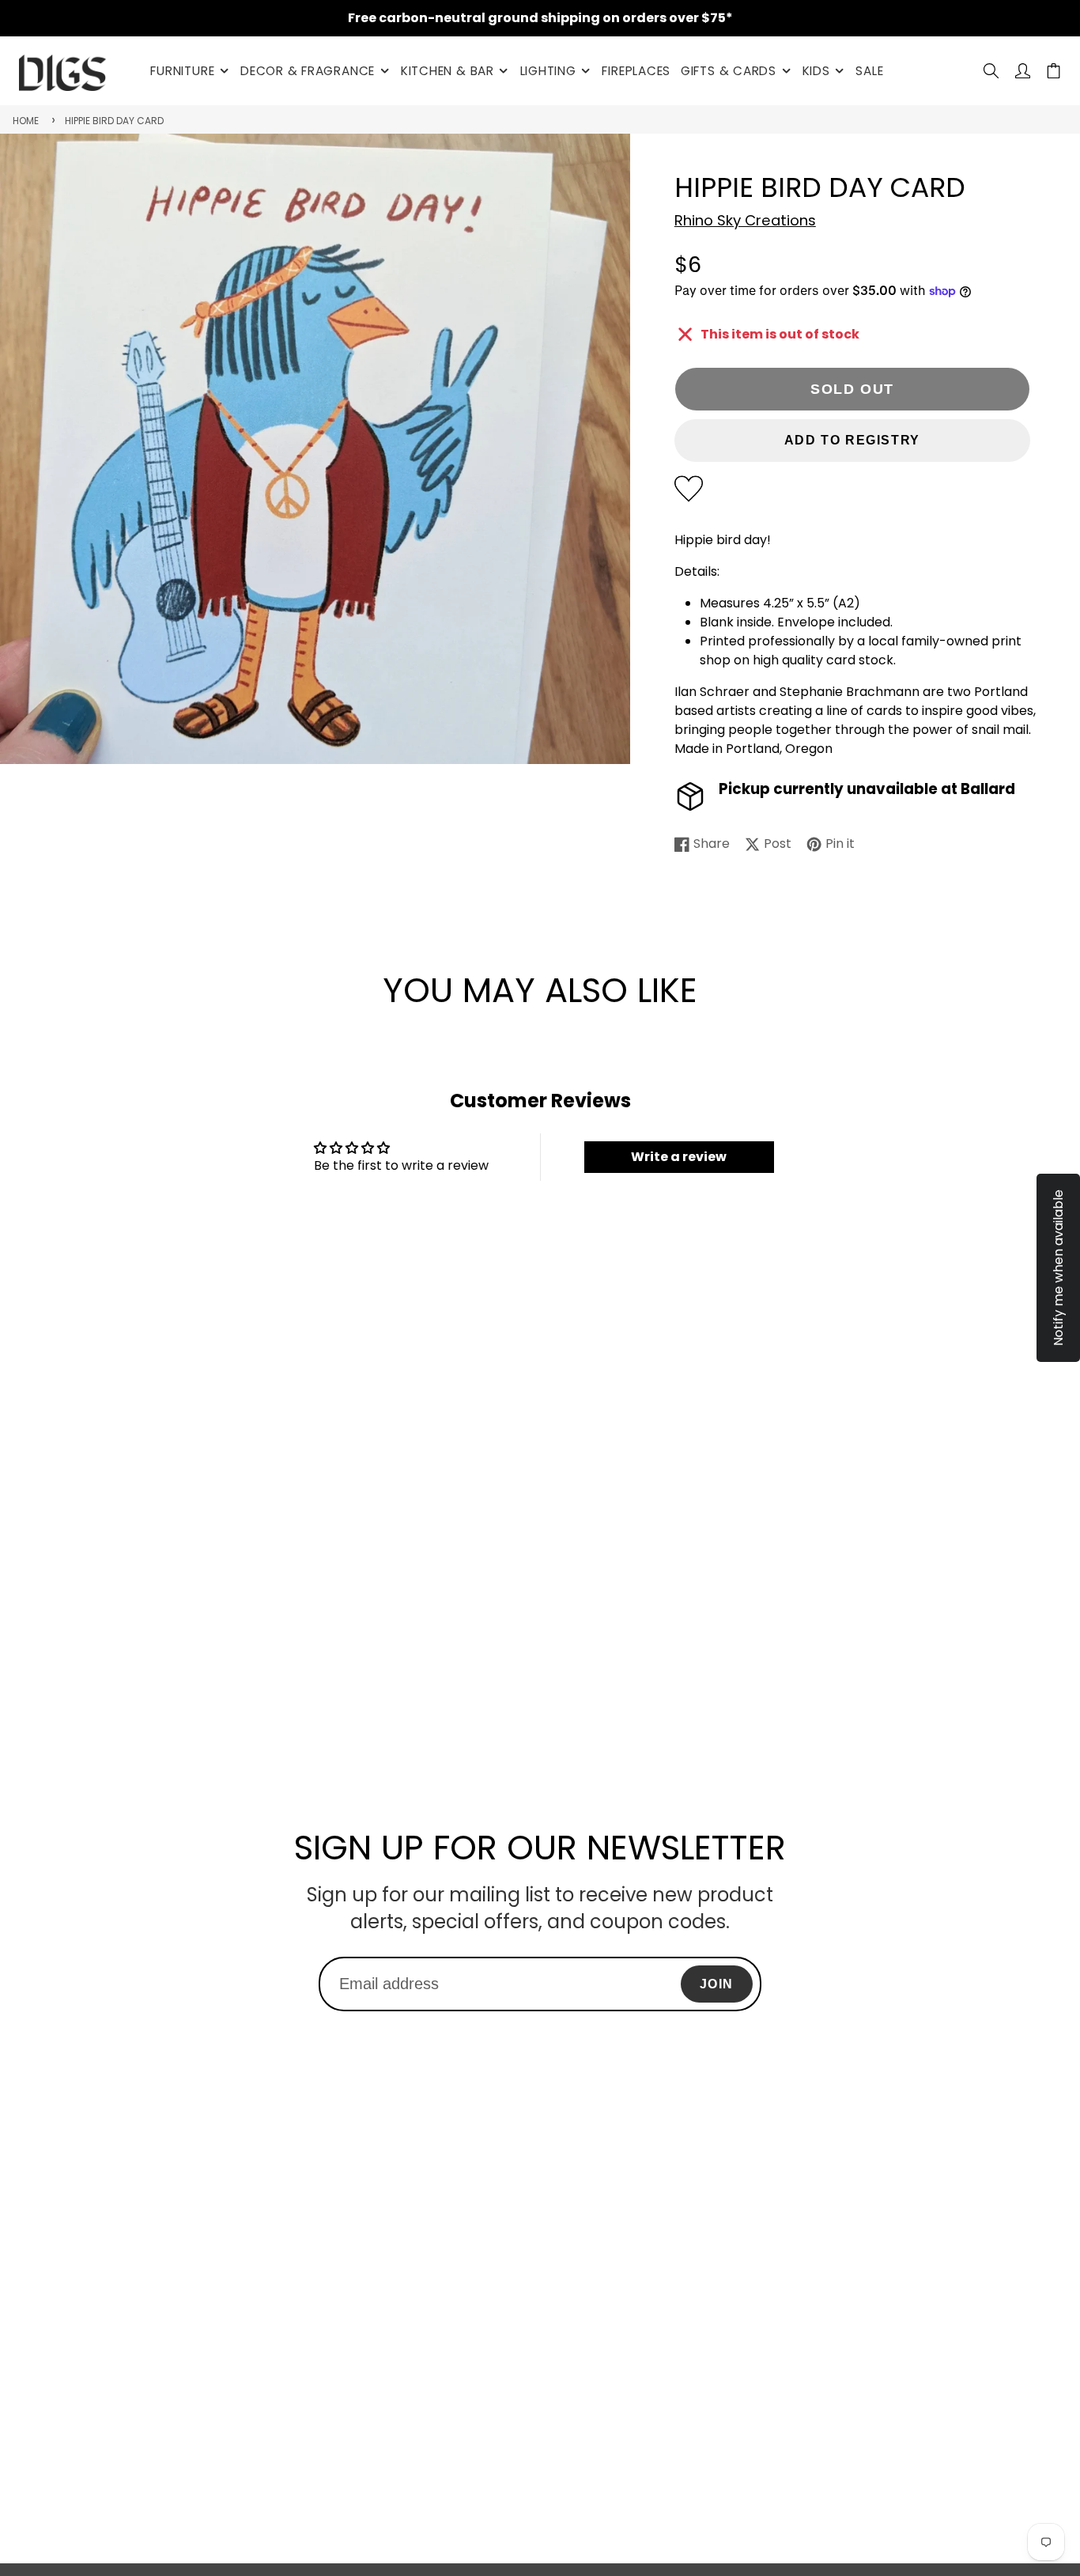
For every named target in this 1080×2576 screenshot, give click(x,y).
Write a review (679, 1157)
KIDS (816, 71)
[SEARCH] (991, 71)
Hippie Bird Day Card (114, 121)
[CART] (1054, 71)
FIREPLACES (636, 71)
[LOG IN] (1023, 71)
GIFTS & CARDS (729, 71)
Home (26, 121)
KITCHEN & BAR (447, 71)
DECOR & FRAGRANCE (308, 71)
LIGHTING (548, 71)
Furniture (182, 71)
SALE (869, 71)
